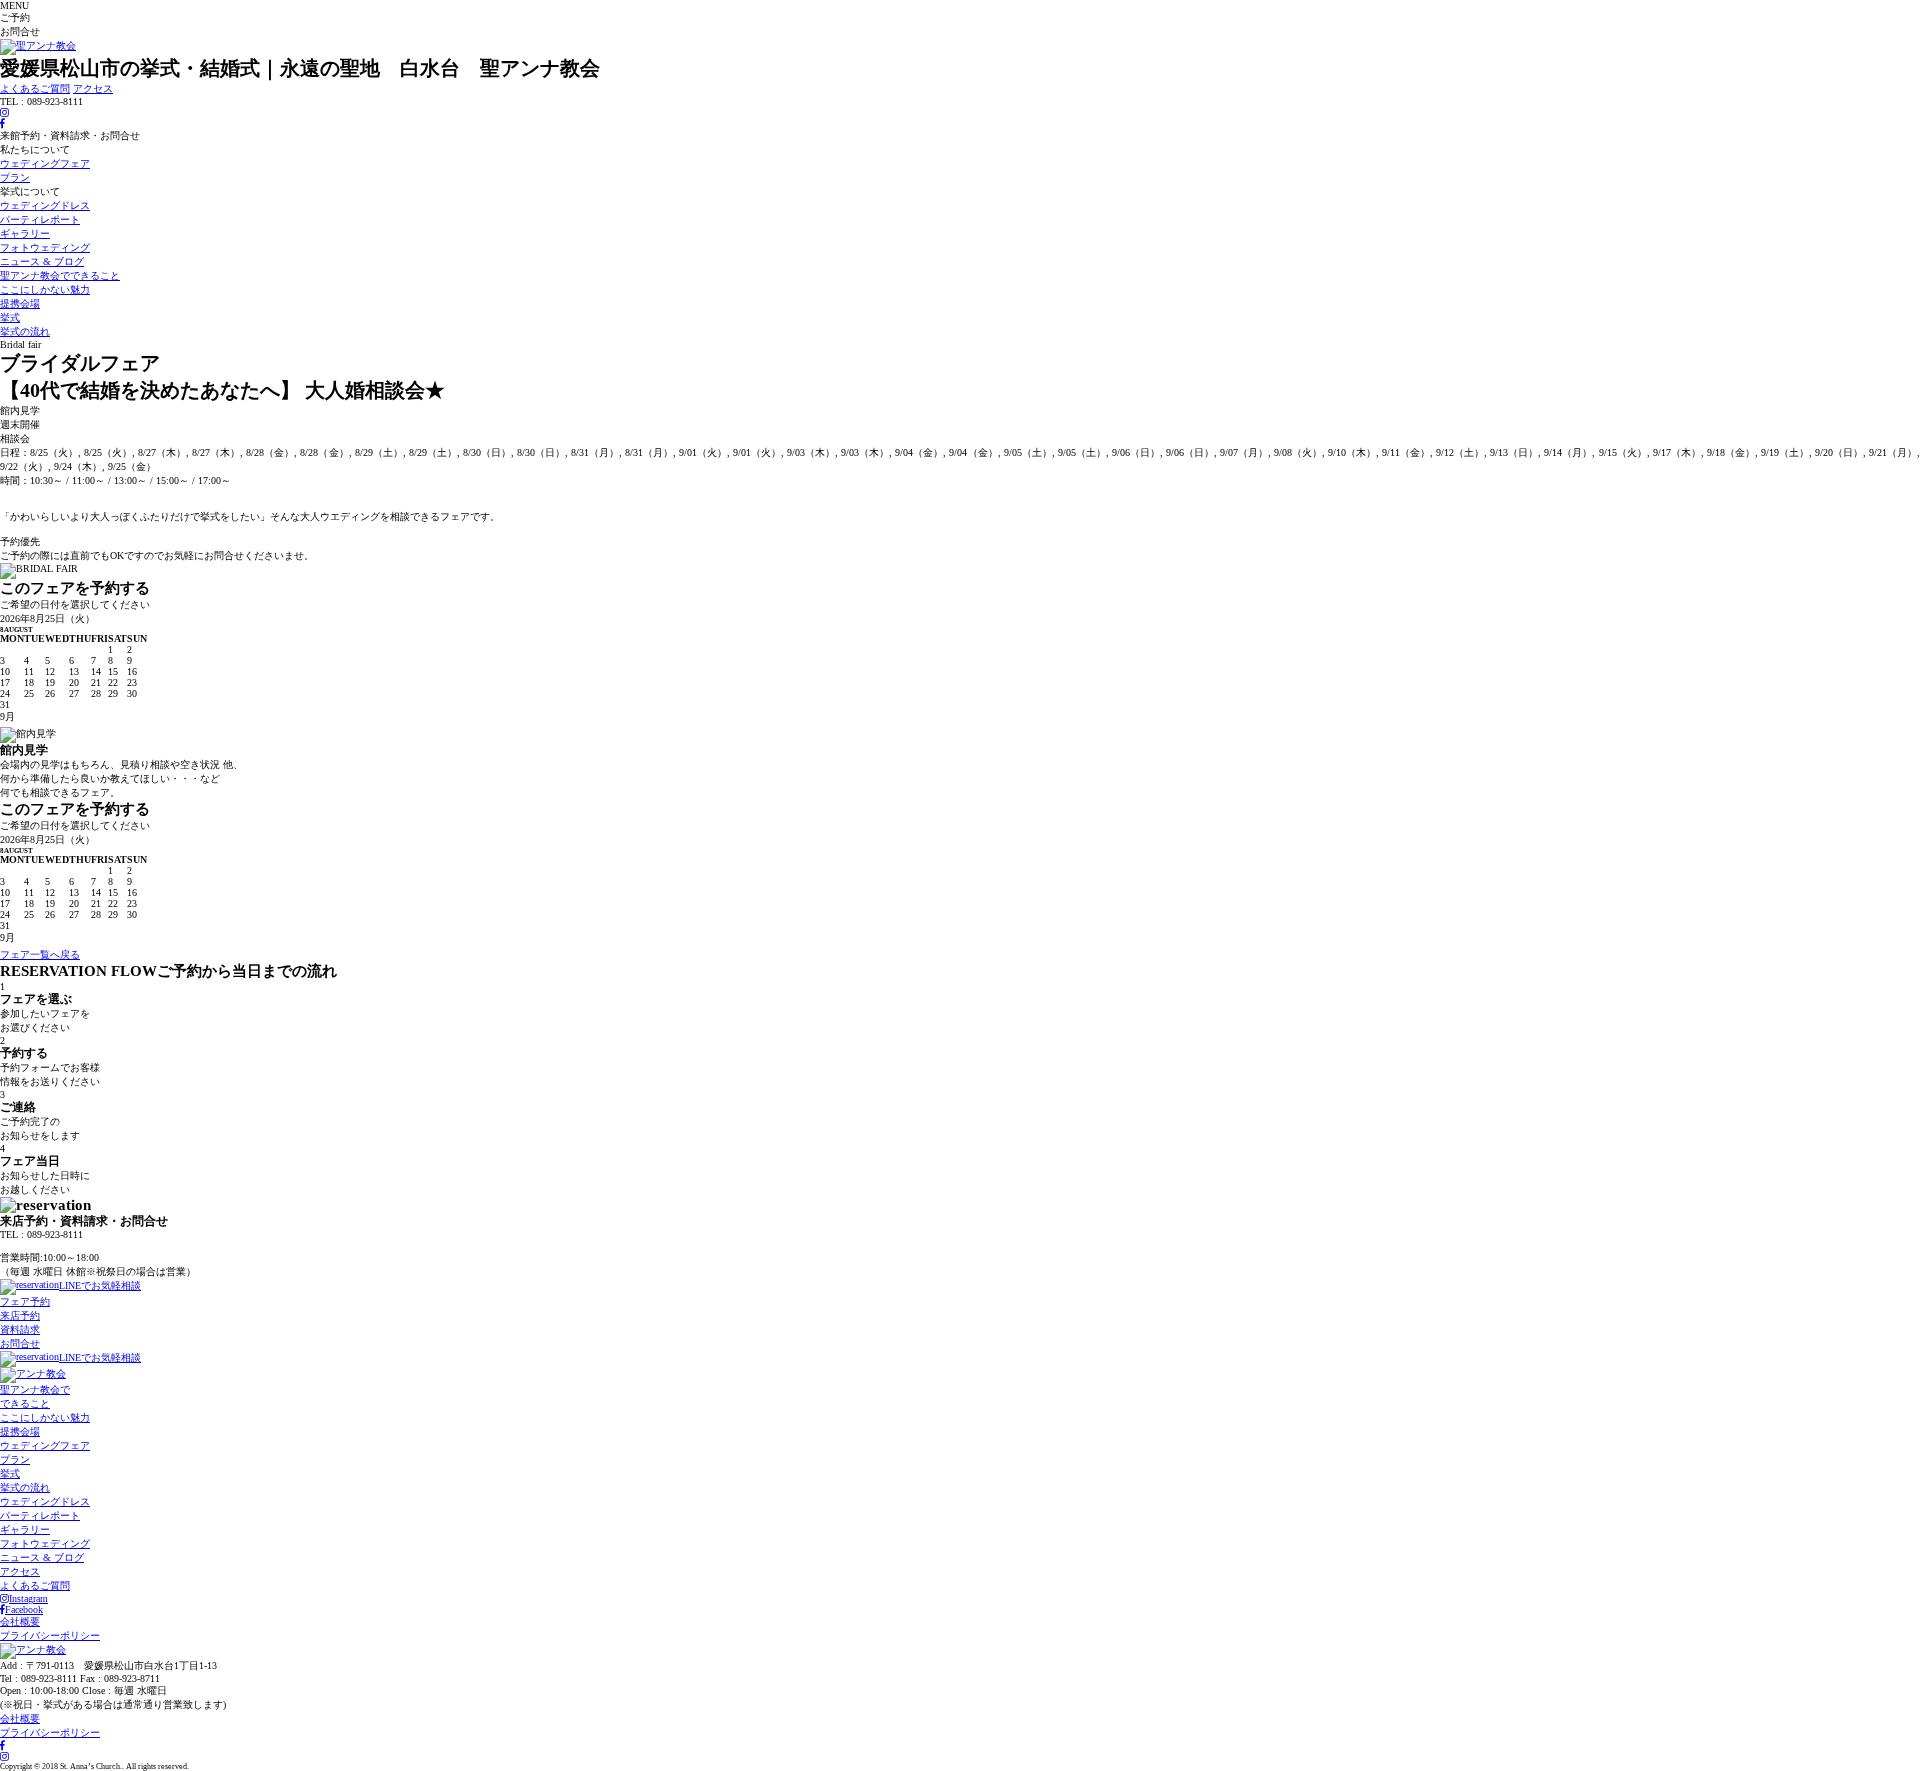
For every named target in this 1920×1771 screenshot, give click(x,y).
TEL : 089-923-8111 (41, 1245)
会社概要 (20, 1621)
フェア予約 (25, 1301)
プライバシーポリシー (50, 1635)
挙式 (10, 317)
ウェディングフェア (45, 163)
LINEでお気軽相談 (100, 1285)
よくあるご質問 (35, 88)
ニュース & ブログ (42, 261)
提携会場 (20, 303)
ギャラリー (25, 233)
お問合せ (20, 1343)
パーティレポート (40, 219)
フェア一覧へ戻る (40, 954)
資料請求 (20, 1329)
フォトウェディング (45, 247)
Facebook (24, 1609)
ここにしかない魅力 (45, 289)
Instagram (28, 1598)
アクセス (93, 88)
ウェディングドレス (45, 205)
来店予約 (20, 1315)
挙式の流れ (25, 331)
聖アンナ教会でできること (60, 275)
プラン (15, 177)
